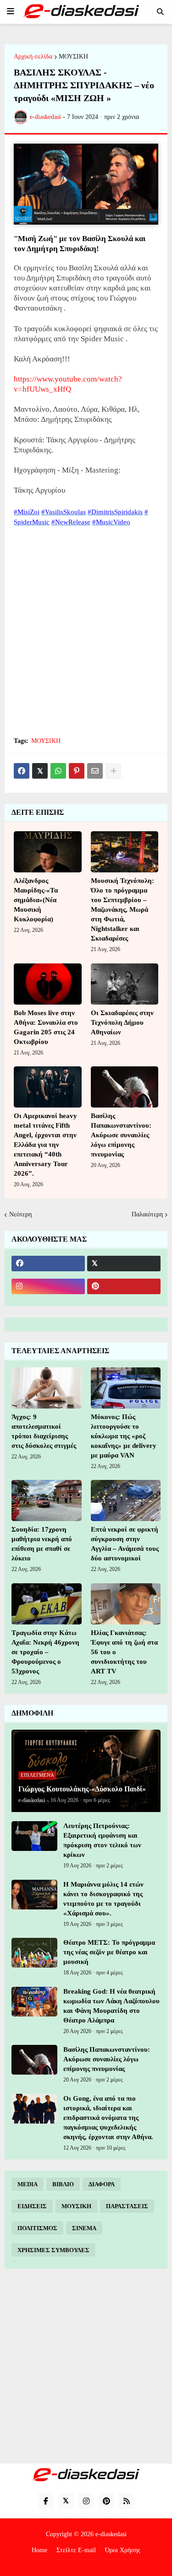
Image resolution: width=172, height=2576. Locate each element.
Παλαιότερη (147, 1214)
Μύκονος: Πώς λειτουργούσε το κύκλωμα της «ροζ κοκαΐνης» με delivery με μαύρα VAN (124, 1436)
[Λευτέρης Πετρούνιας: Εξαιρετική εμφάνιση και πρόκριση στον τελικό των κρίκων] (34, 1836)
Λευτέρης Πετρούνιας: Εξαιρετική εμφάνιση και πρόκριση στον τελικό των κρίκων (102, 1840)
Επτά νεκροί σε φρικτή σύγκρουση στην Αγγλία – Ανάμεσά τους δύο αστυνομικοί (125, 1544)
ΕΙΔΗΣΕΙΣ (32, 2206)
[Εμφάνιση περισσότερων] (113, 771)
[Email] (95, 771)
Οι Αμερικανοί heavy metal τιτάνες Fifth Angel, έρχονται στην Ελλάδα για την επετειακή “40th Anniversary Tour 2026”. (45, 1145)
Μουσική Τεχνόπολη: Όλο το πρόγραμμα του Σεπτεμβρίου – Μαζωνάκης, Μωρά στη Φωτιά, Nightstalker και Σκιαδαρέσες (122, 909)
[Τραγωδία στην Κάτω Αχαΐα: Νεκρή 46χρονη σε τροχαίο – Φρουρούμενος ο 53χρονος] (47, 1604)
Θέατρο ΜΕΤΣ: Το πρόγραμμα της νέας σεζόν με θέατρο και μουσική (109, 1952)
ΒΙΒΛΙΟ (63, 2184)
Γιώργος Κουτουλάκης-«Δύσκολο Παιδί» (82, 1789)
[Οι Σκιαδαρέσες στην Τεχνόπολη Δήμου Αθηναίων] (125, 984)
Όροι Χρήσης (123, 2550)
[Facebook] (22, 771)
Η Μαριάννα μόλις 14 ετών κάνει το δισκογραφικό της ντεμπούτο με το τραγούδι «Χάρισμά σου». (103, 1899)
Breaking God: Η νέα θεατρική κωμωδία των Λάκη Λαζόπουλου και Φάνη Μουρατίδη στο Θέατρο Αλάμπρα (111, 2006)
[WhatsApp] (58, 771)
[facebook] (48, 1264)
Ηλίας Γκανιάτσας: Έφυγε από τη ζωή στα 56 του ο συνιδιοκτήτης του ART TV (124, 1652)
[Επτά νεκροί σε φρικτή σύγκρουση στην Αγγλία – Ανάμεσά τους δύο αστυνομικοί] (126, 1500)
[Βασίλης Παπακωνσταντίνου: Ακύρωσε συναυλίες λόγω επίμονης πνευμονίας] (125, 1087)
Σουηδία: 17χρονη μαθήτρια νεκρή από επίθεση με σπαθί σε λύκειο (42, 1544)
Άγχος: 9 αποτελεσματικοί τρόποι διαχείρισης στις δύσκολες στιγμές (44, 1431)
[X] (40, 771)
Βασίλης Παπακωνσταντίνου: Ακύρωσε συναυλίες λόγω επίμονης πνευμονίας (121, 1135)
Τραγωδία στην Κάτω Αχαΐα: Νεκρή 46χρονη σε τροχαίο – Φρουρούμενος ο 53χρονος (45, 1652)
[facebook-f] (46, 2501)
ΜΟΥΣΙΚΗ (73, 57)
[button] (11, 11)
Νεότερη (20, 1214)
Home (39, 2550)
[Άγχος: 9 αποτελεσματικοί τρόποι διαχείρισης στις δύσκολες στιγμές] (47, 1388)
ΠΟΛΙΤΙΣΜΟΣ (37, 2228)
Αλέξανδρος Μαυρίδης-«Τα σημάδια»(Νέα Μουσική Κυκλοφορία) (36, 900)
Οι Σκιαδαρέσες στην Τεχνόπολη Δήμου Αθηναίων (122, 1022)
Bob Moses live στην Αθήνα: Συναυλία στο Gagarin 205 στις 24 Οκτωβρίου (46, 1027)
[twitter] (124, 1264)
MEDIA (28, 2184)
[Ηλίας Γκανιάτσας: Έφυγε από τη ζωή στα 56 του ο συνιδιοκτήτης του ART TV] (126, 1604)
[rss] (127, 2501)
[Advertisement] (86, 637)
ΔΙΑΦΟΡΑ (102, 2184)
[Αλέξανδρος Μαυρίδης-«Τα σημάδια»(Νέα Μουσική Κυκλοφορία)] (48, 852)
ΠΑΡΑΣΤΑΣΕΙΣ (127, 2206)
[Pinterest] (77, 771)
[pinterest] (124, 1286)
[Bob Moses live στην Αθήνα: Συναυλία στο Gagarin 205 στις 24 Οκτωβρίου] (48, 984)
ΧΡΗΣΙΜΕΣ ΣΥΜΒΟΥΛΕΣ (53, 2250)
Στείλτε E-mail (76, 2550)
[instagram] (48, 1286)
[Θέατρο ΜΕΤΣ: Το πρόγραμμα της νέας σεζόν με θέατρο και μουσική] (34, 1953)
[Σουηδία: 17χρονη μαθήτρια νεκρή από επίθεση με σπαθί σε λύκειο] (47, 1500)
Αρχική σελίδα (33, 57)
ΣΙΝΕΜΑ (84, 2228)
